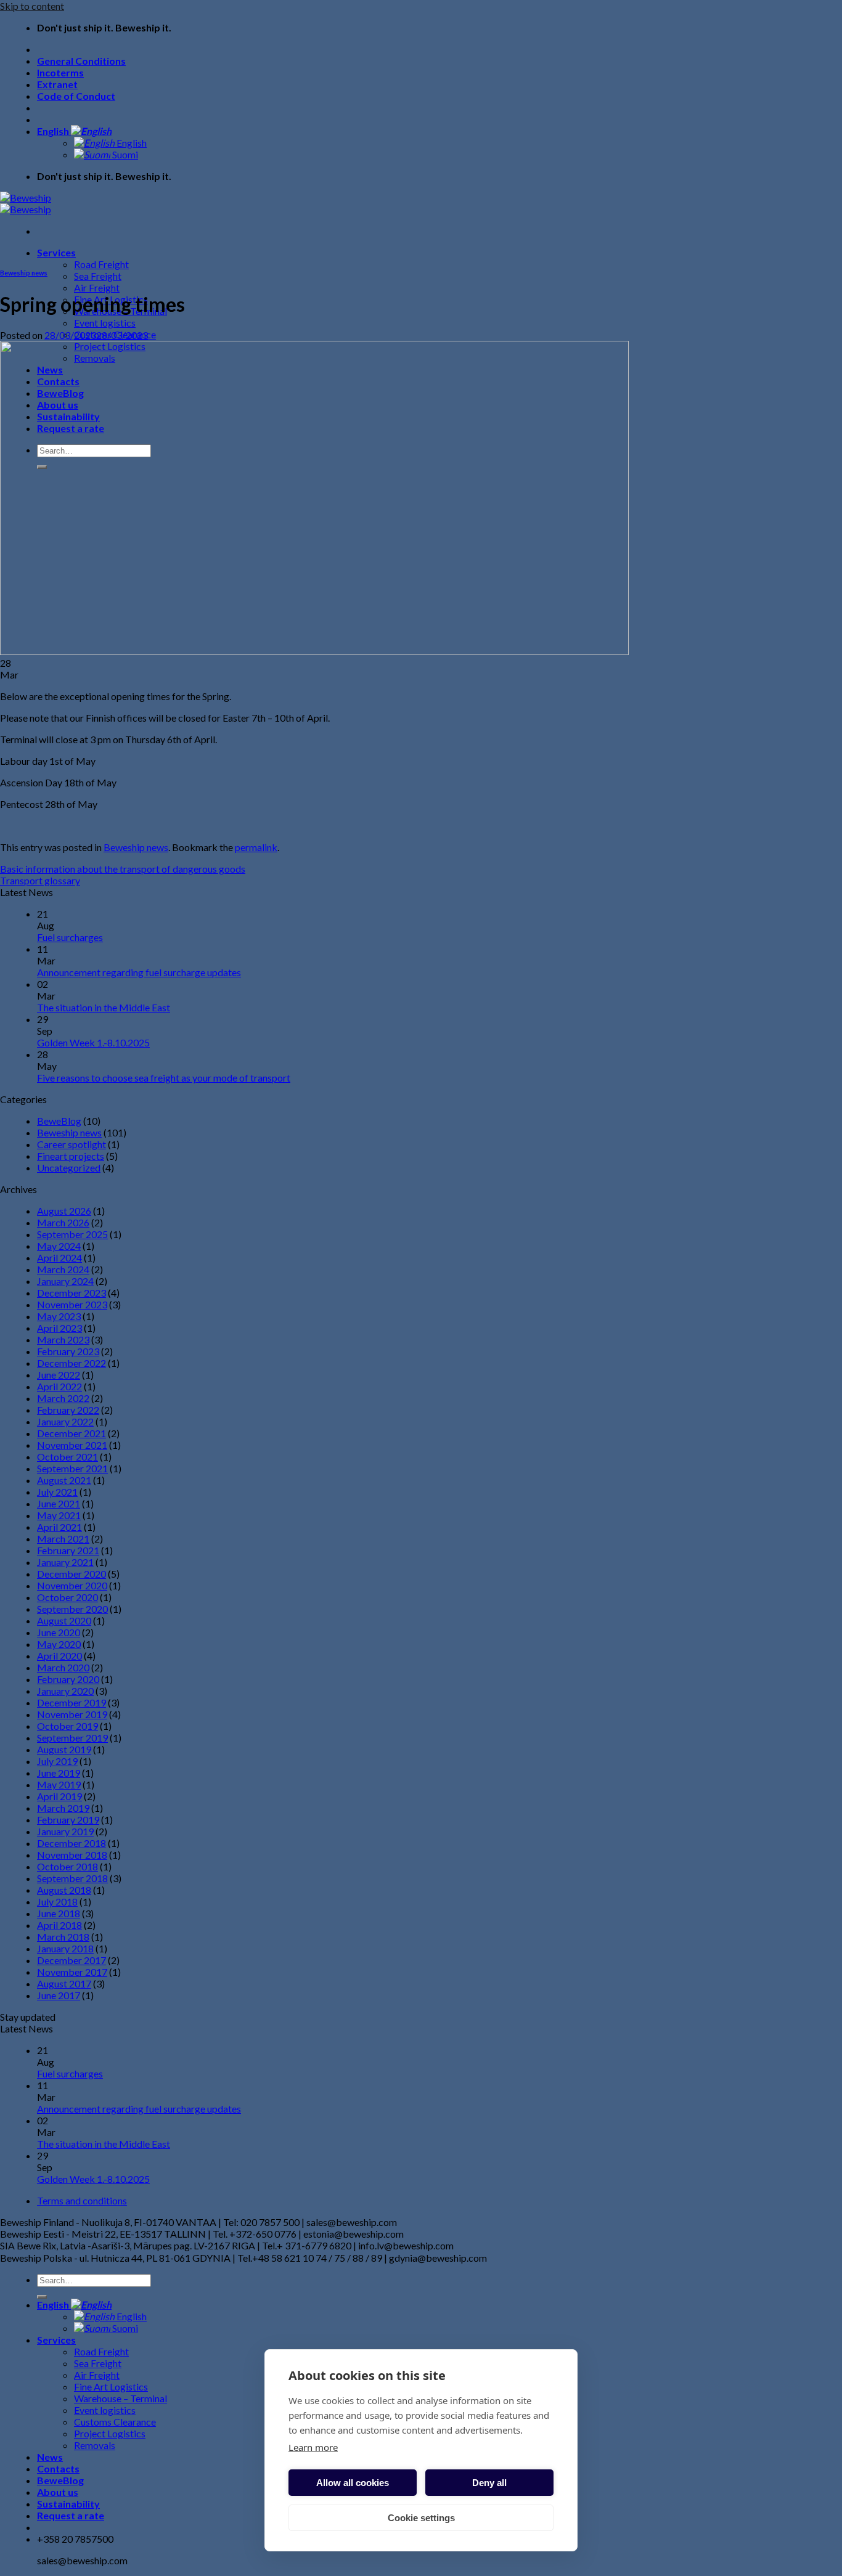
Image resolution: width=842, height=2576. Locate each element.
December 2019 (72, 1702)
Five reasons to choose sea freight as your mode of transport (164, 1078)
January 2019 (65, 1831)
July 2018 (57, 1901)
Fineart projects (71, 1156)
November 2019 (72, 1714)
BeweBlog (59, 1121)
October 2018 (67, 1866)
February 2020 (68, 1679)
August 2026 (64, 1211)
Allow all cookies (353, 2483)
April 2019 (59, 1796)
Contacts (58, 2468)
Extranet (57, 84)
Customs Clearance (115, 2422)
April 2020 (59, 1656)
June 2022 (59, 1375)
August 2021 (64, 1480)
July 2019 (57, 1761)
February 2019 (68, 1820)
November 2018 (72, 1855)
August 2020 (64, 1620)
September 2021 (72, 1468)
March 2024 (63, 1269)
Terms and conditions (82, 2200)
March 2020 (63, 1667)
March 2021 (63, 1539)
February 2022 (68, 1410)
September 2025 (72, 1234)
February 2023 (68, 1351)
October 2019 (67, 1726)
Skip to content (32, 6)
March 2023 (63, 1339)
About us (58, 2492)
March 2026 (63, 1222)
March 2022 (63, 1398)
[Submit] (42, 2297)
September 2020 (72, 1609)
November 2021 (72, 1445)
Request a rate (71, 2515)
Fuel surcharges (70, 937)
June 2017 (59, 1995)
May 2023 (59, 1316)
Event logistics (105, 323)
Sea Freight (98, 276)
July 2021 (57, 1492)
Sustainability (68, 2504)
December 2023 (72, 1293)
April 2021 (59, 1527)
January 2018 (65, 1948)
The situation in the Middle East (104, 1007)
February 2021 (68, 1550)
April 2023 (59, 1328)
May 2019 (59, 1784)
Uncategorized (69, 1168)
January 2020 (65, 1691)
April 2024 (59, 1257)
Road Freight (101, 264)
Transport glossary (40, 880)
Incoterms (60, 72)
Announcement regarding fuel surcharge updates (139, 972)
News (50, 2457)
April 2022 (59, 1386)
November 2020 (72, 1585)
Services (56, 252)
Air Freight (97, 287)
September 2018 (72, 1878)
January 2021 (65, 1562)
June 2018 (59, 1913)
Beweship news (24, 273)
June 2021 (59, 1503)
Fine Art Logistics (111, 2386)
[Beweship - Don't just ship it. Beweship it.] (26, 203)
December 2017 (72, 1960)
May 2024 (59, 1246)
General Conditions (81, 61)
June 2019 (59, 1773)
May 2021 (59, 1515)
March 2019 (63, 1808)
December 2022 (72, 1363)
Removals (95, 2445)
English (54, 131)
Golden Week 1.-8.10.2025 (93, 1042)
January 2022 (65, 1421)
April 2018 (59, 1925)
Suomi (124, 154)
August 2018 (64, 1890)
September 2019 (72, 1738)
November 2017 (72, 1972)
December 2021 (72, 1433)
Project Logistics (110, 2433)
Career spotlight (72, 1144)
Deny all (489, 2483)
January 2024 (65, 1281)
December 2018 (72, 1843)
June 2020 (59, 1632)
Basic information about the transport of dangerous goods (123, 869)
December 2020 (72, 1574)
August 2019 (64, 1749)
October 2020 (67, 1597)
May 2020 (59, 1644)
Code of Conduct (76, 96)
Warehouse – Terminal (121, 2398)
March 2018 (63, 1937)
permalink (256, 847)
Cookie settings (421, 2518)
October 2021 (67, 1457)
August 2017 (64, 1983)
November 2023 (72, 1304)
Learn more (313, 2447)
